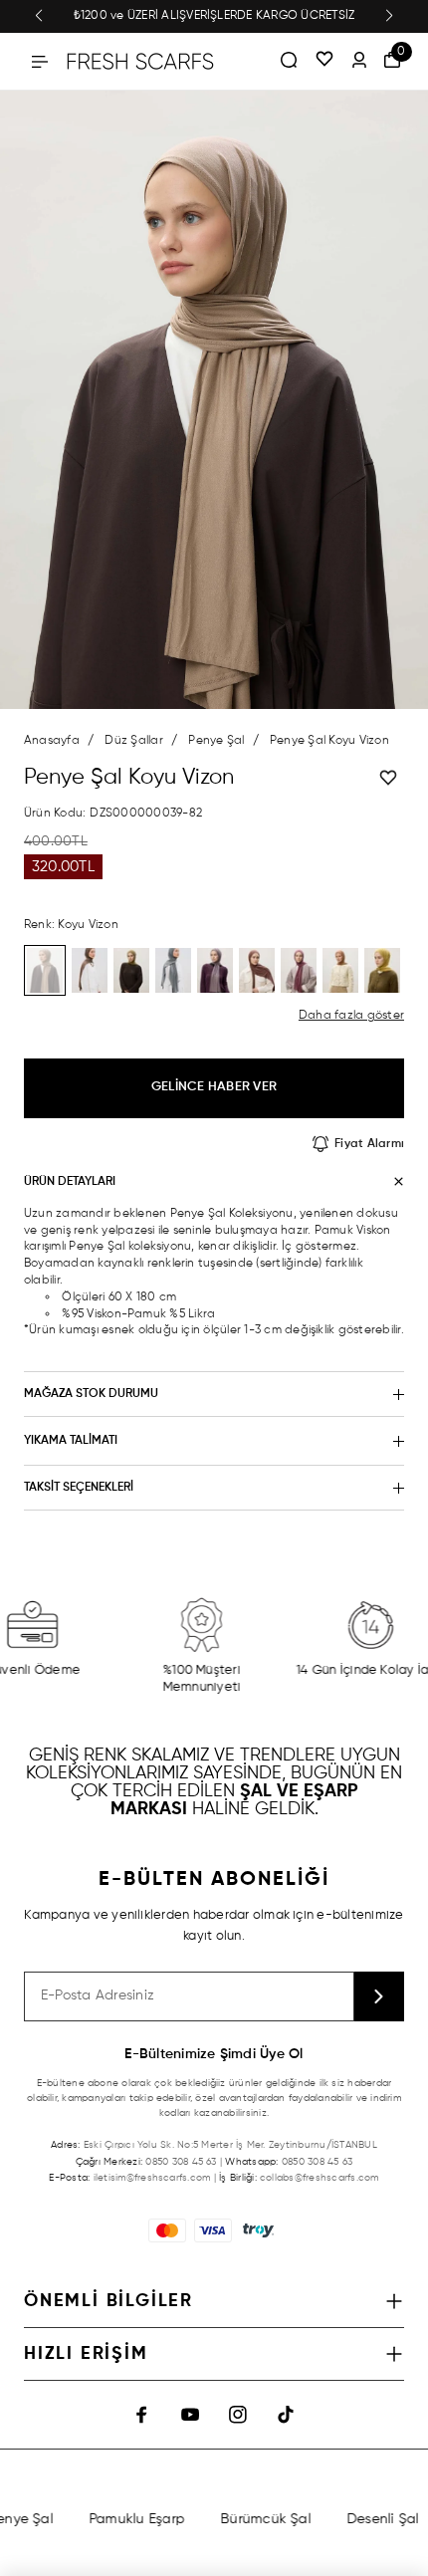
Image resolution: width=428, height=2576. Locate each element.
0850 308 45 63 (181, 2162)
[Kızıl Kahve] (257, 970)
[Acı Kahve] (90, 970)
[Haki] (131, 970)
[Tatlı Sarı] (382, 970)
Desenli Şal (373, 2519)
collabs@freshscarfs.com (320, 2178)
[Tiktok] (286, 2415)
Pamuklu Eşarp (126, 2519)
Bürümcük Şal (255, 2519)
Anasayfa (52, 741)
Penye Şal (216, 741)
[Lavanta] (215, 970)
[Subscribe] (379, 1996)
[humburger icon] (40, 62)
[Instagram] (238, 2415)
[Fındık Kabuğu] (340, 970)
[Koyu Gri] (173, 970)
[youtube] (190, 2415)
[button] (39, 16)
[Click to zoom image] (214, 400)
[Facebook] (142, 2415)
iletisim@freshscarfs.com (152, 2178)
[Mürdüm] (299, 970)
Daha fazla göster (351, 1016)
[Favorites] (324, 61)
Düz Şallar (133, 741)
